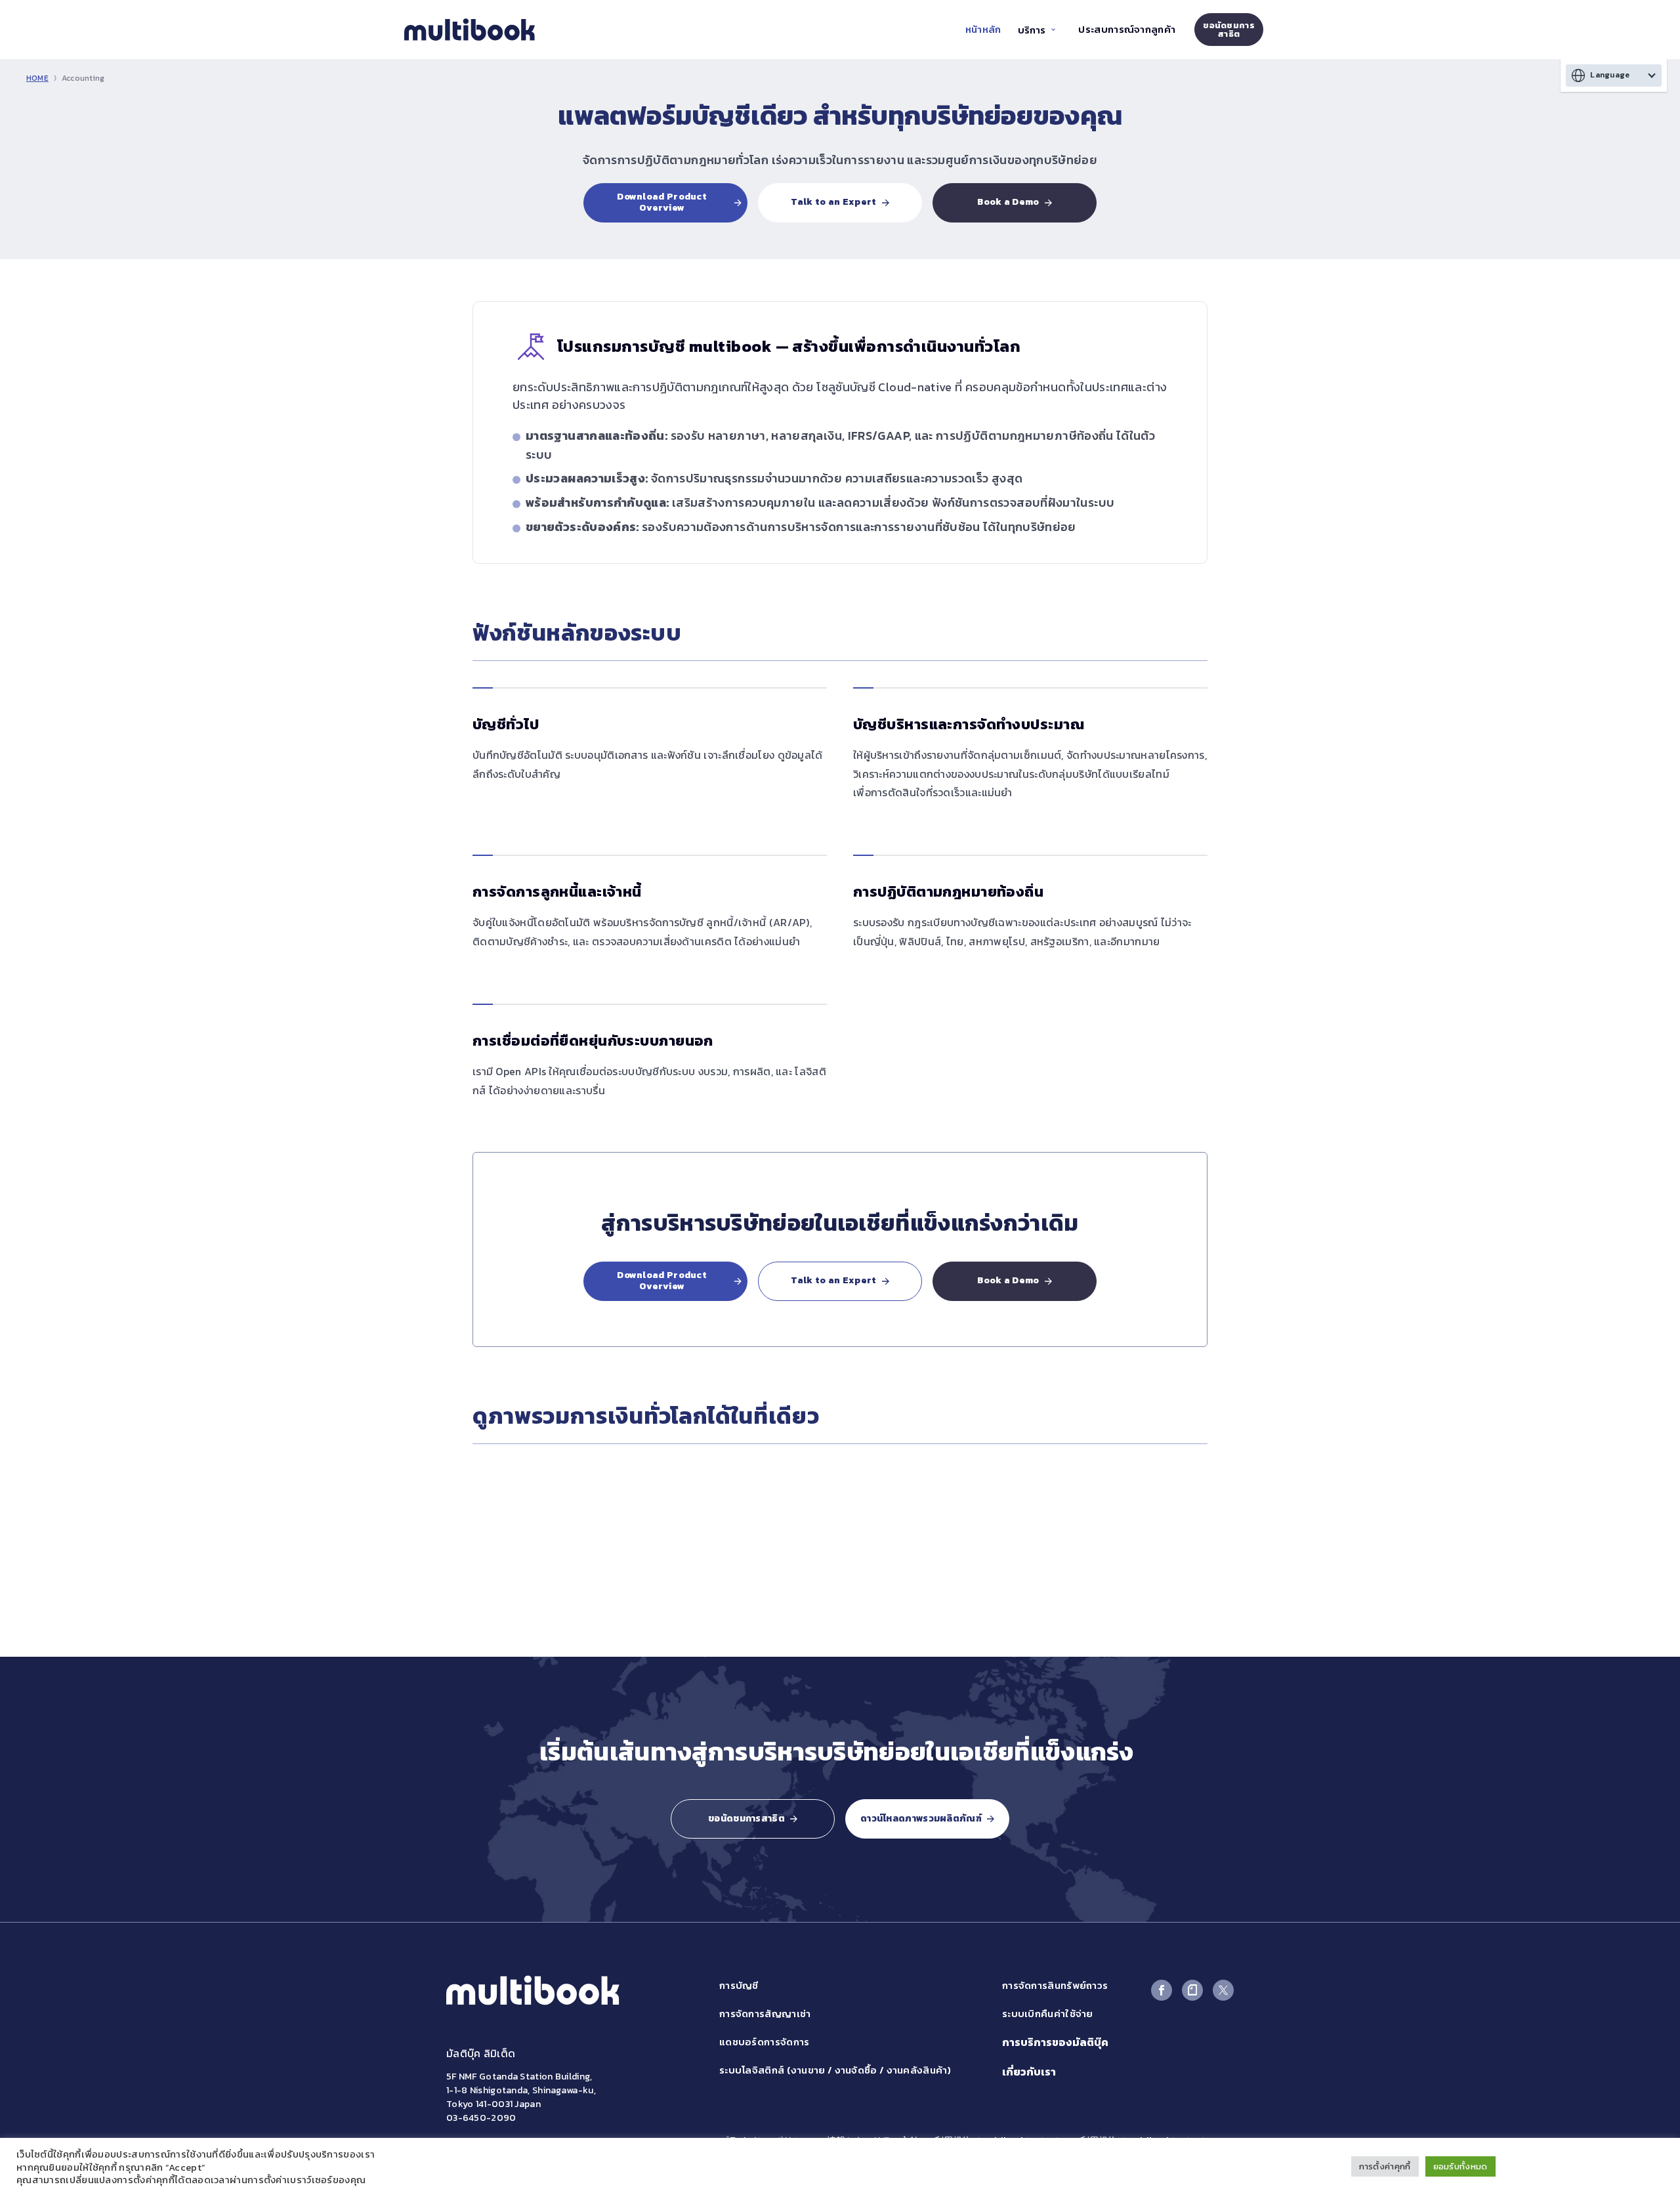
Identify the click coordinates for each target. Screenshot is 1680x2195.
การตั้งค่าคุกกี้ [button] (1385, 2166)
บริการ (1032, 30)
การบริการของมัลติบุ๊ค (1055, 2042)
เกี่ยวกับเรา (1029, 2072)
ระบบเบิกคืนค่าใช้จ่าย (1048, 2014)
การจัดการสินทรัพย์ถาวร (1055, 1985)
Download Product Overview (662, 202)
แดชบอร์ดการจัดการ (765, 2042)
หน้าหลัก (983, 29)
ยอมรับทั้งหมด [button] (1460, 2166)
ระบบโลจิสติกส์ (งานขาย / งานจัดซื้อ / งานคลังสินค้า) (835, 2070)
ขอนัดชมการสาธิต (1229, 30)
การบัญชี (739, 1985)
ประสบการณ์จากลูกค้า (1127, 29)
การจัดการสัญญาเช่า (765, 2014)
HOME (37, 78)
